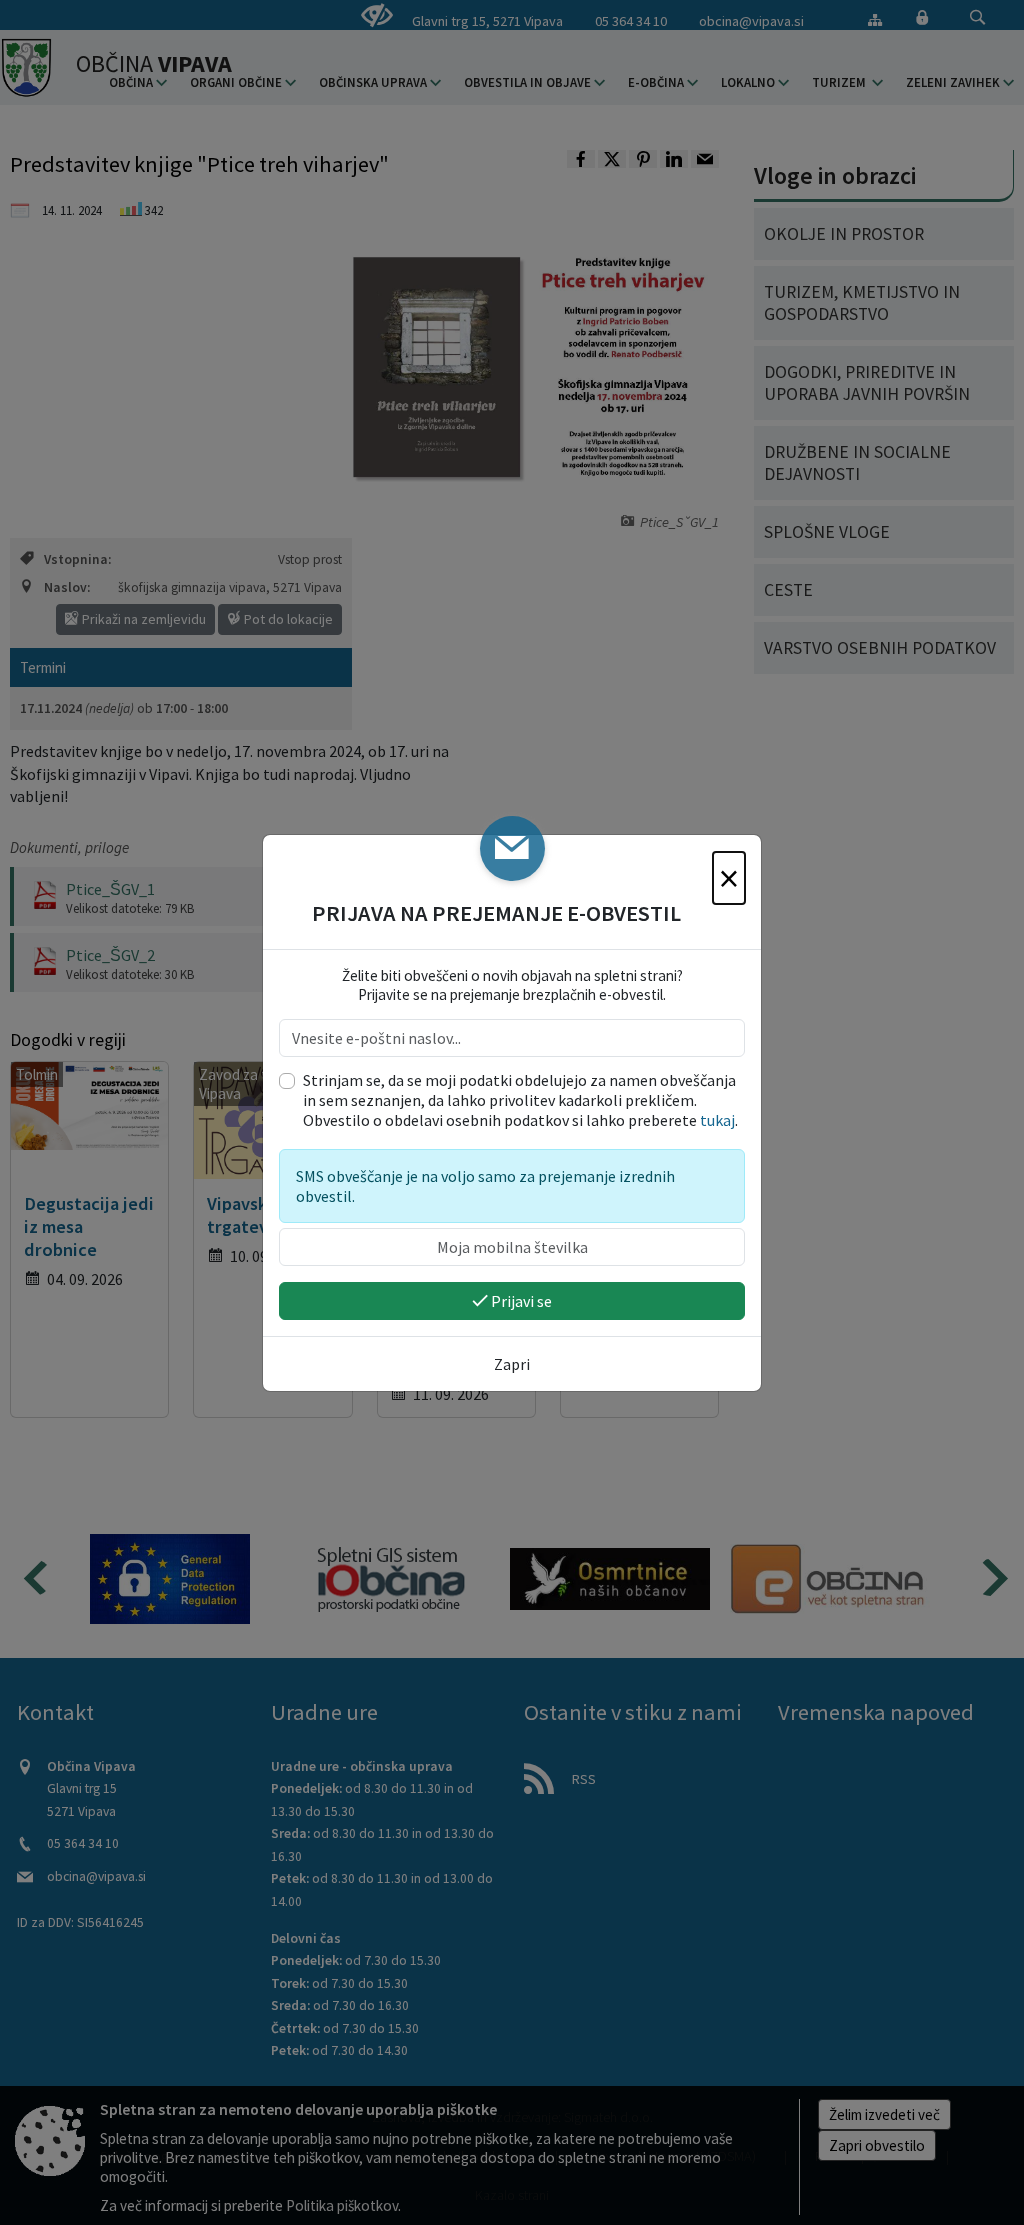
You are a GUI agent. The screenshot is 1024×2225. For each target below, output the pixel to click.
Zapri (512, 1364)
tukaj (717, 1120)
